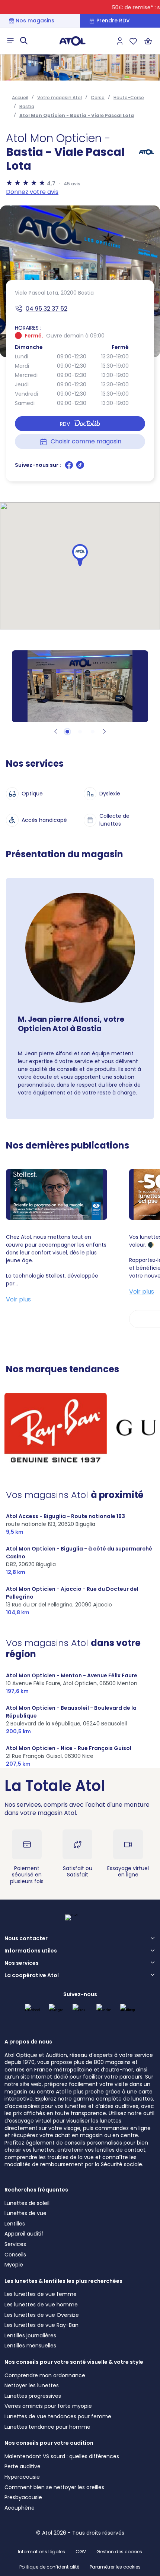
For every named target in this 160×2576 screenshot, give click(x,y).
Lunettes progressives (33, 2396)
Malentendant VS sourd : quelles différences (62, 2456)
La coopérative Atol (32, 1976)
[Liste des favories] (133, 41)
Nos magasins (35, 21)
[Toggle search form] (24, 41)
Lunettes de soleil (27, 2203)
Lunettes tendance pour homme (47, 2427)
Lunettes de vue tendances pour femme (58, 2416)
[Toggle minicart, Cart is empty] (148, 41)
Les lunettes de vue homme (41, 2305)
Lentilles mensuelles (30, 2346)
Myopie (14, 2265)
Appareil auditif (24, 2234)
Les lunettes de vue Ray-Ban (41, 2325)
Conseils (15, 2255)
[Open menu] (10, 41)
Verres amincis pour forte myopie (48, 2406)
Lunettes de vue (25, 2213)
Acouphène (20, 2508)
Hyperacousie (22, 2477)
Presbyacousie (23, 2497)
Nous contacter (26, 1939)
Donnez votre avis (32, 192)
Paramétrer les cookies (115, 2567)
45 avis (72, 184)
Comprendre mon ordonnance (45, 2375)
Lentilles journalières (30, 2335)
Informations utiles (31, 1951)
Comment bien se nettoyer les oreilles (54, 2487)
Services (15, 2244)
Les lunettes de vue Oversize (42, 2315)
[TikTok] (80, 468)
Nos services (22, 1963)
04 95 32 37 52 (47, 309)
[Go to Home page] (73, 41)
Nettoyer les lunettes (32, 2385)
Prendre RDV (113, 21)
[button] (80, 555)
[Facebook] (70, 468)
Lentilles (15, 2224)
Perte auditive (23, 2466)
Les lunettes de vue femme (41, 2294)
